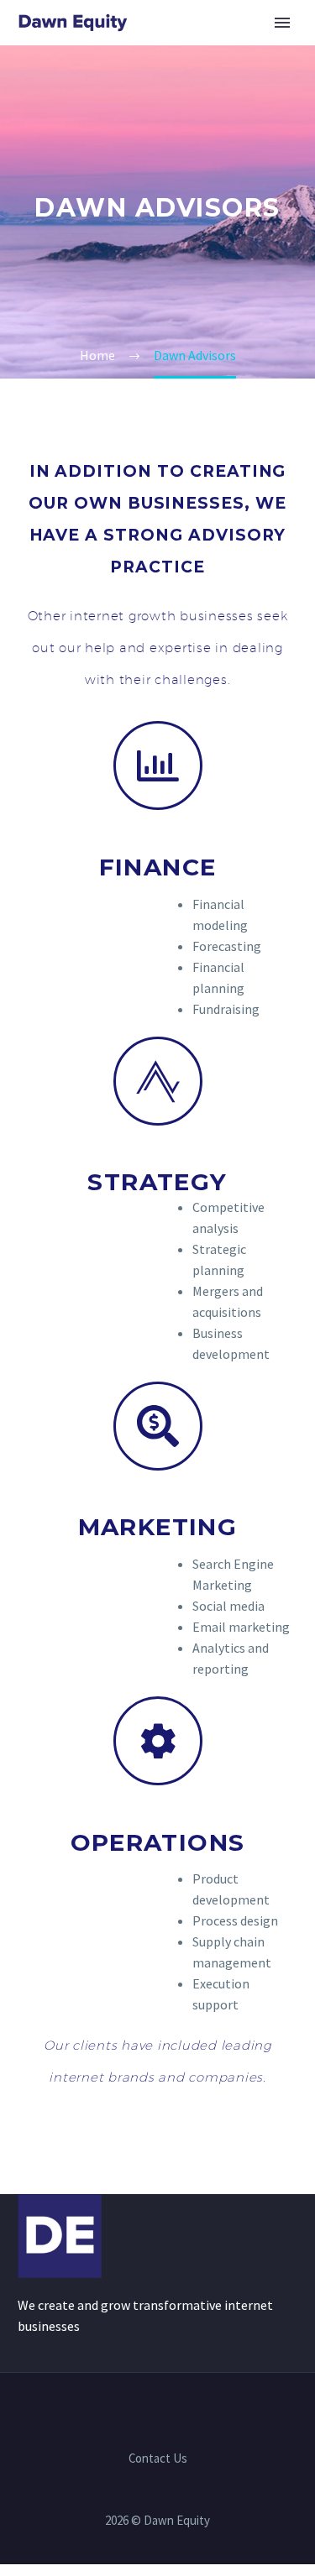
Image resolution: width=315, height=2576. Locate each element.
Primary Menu (282, 23)
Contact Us (158, 2459)
